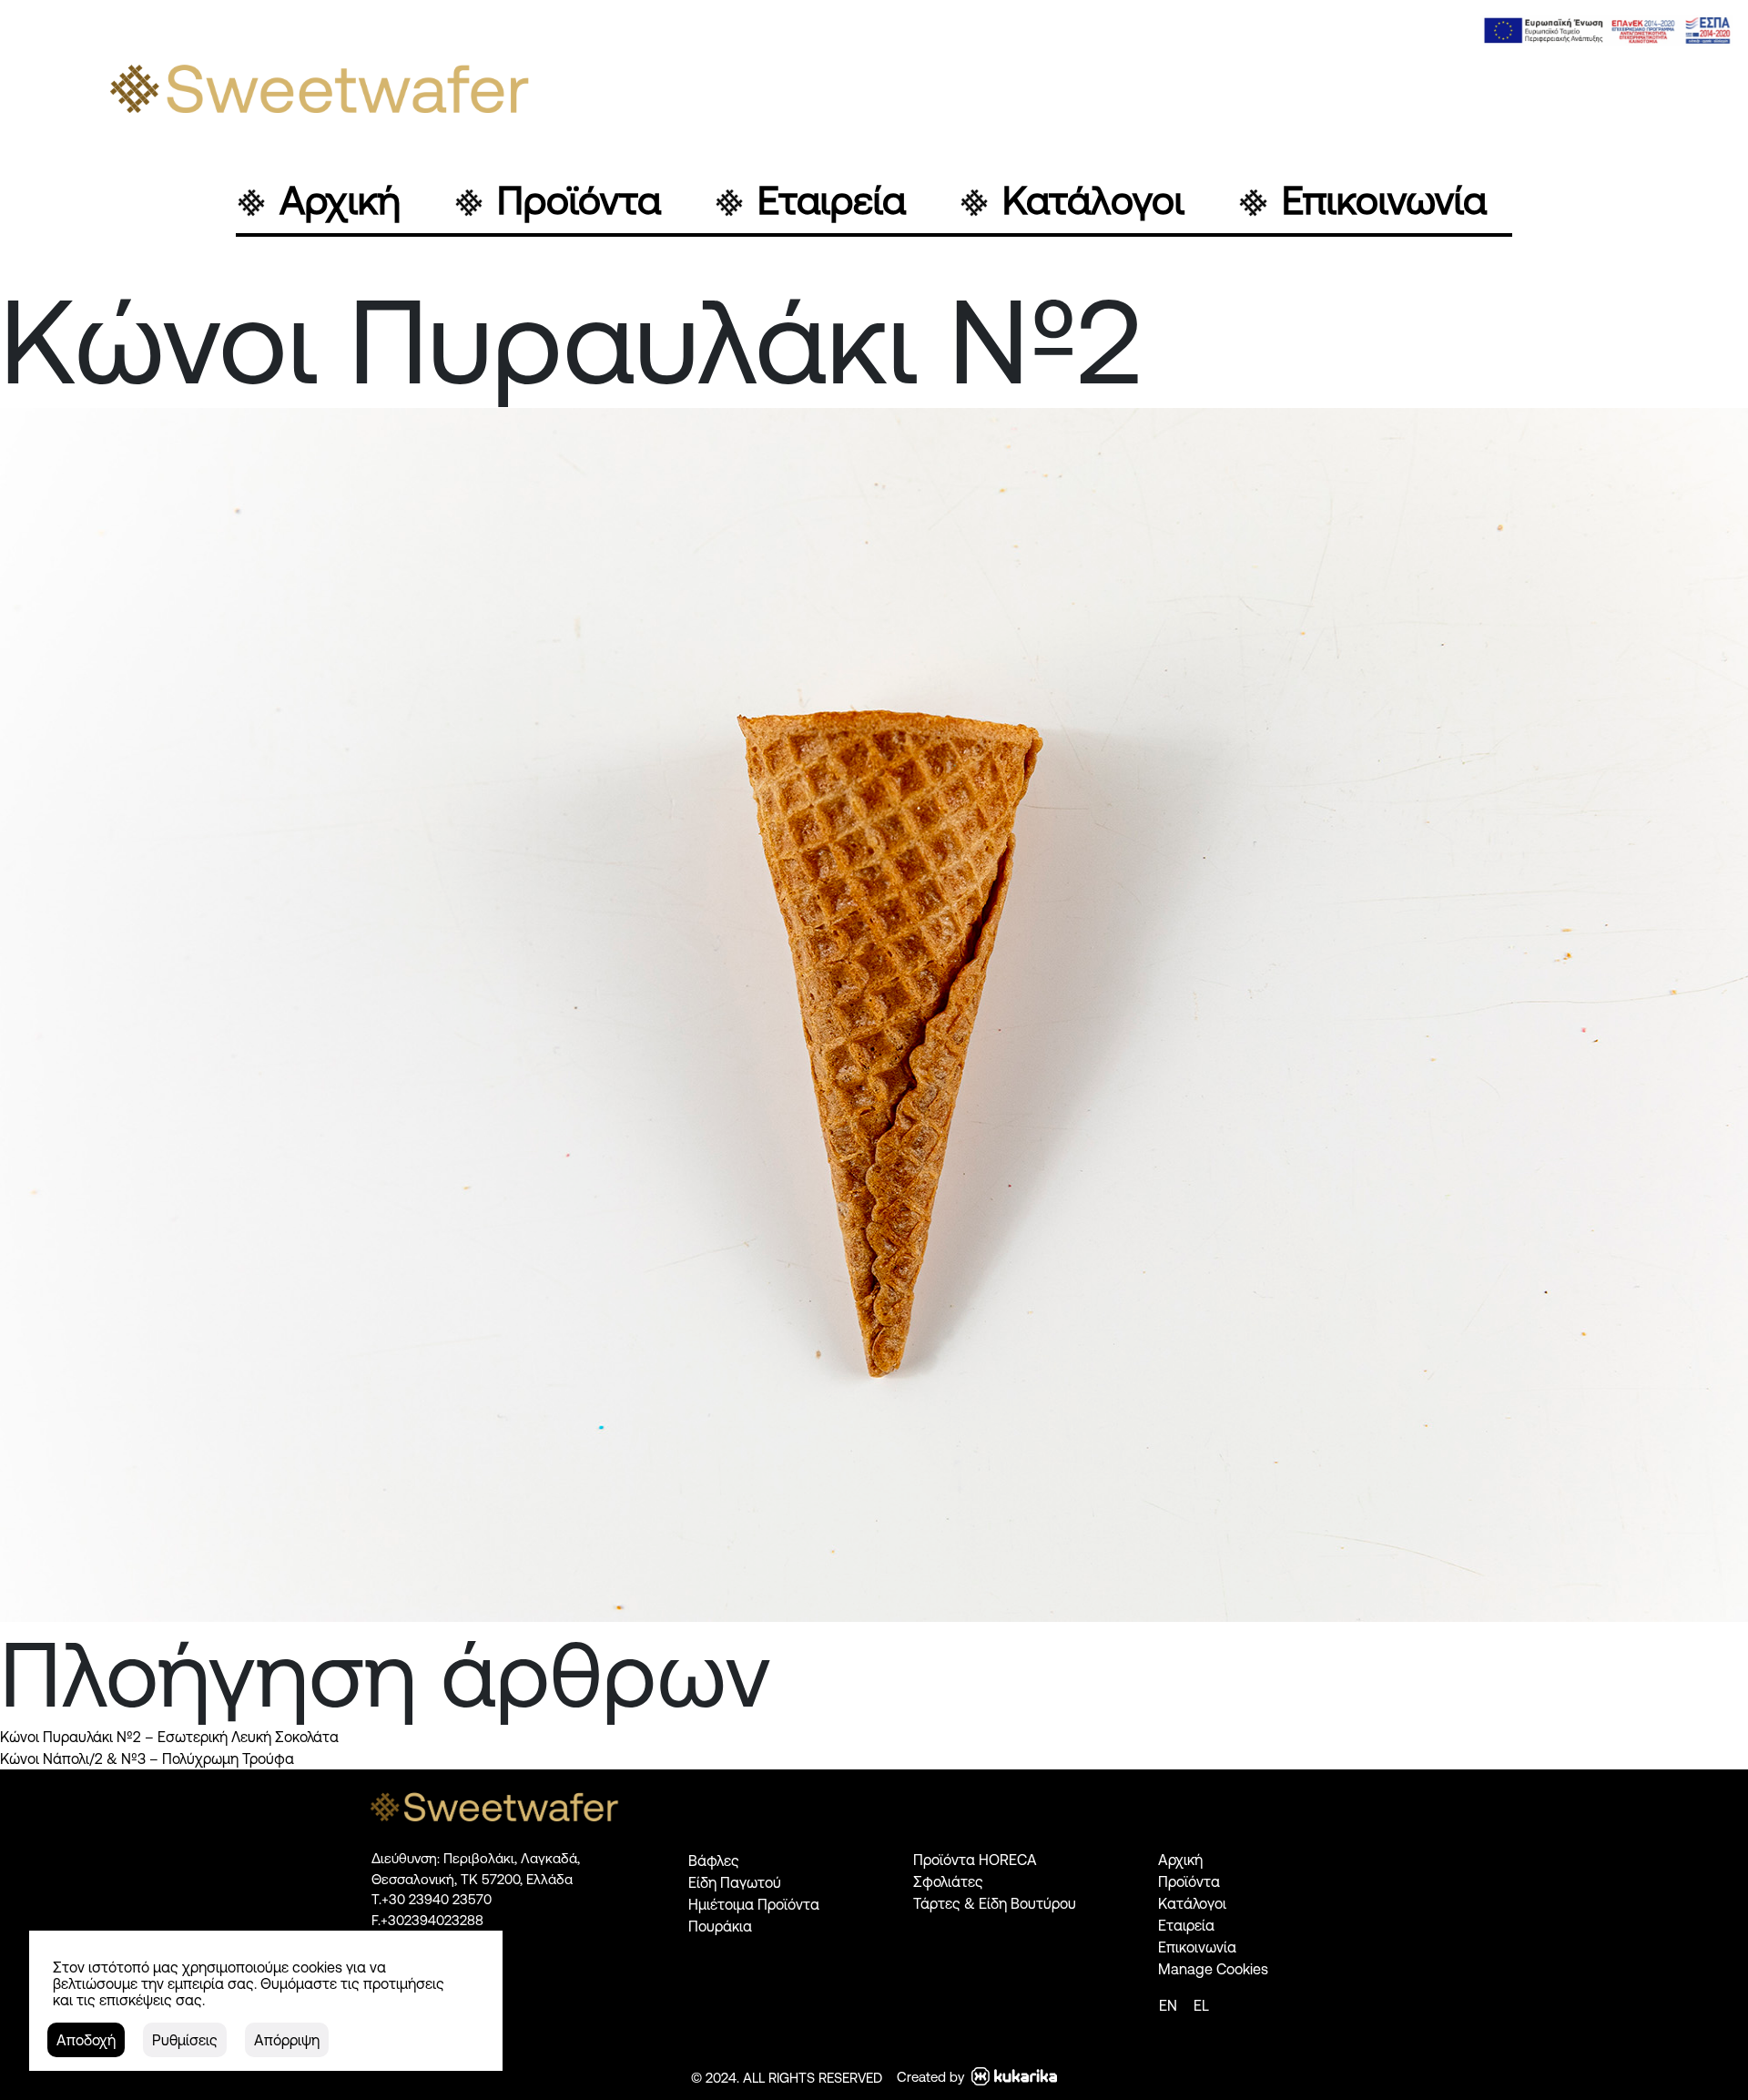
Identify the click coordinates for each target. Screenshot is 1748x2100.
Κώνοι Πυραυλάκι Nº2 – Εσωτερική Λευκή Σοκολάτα (169, 1737)
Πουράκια (720, 1926)
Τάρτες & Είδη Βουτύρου (995, 1903)
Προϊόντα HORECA (975, 1860)
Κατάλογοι (1093, 201)
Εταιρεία (832, 201)
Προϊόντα (579, 201)
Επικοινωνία (1384, 201)
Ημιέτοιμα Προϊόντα (754, 1904)
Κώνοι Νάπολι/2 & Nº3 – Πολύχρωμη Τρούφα (147, 1758)
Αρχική (340, 201)
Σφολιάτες (948, 1881)
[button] (86, 2040)
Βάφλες (714, 1860)
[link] (1607, 31)
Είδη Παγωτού (735, 1882)
